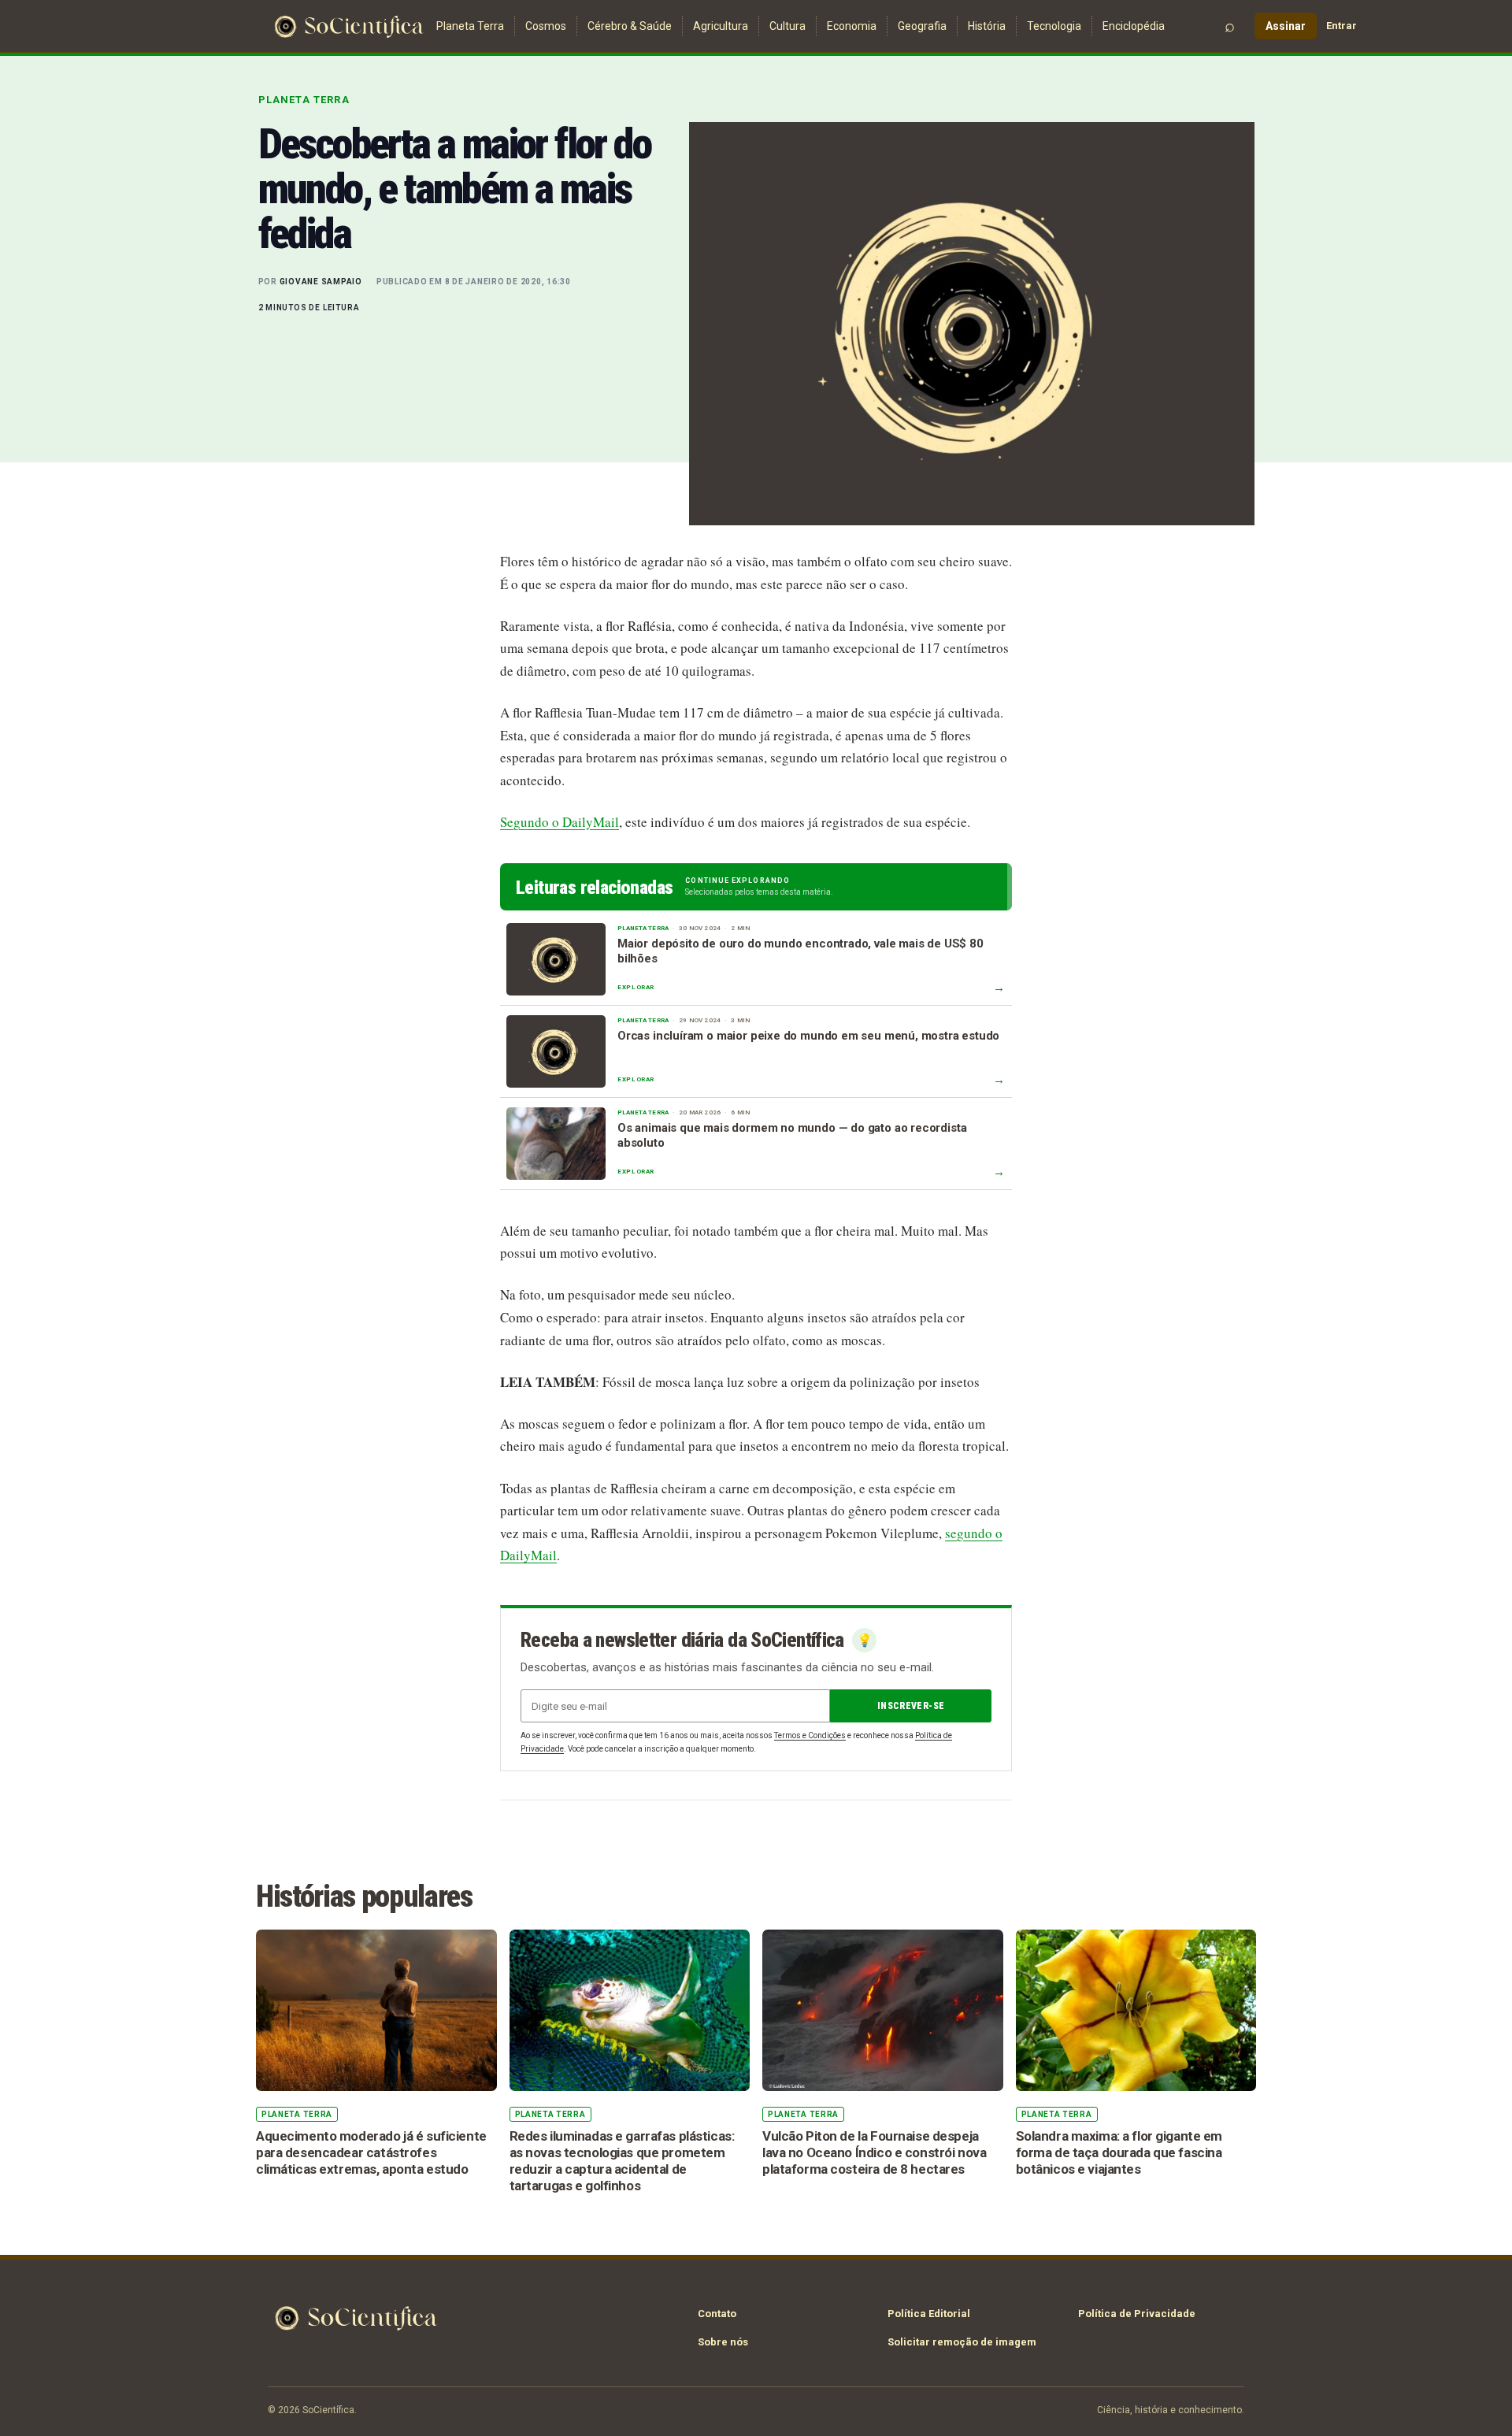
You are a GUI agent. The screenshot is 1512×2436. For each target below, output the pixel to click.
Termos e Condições (810, 1735)
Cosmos (546, 26)
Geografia (922, 26)
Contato (717, 2314)
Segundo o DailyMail (560, 822)
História (987, 26)
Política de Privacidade (1137, 2314)
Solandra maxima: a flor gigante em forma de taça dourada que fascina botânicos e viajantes (1119, 2152)
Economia (852, 26)
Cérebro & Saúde (630, 26)
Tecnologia (1054, 26)
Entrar (1342, 26)
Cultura (787, 26)
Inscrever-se (911, 1706)
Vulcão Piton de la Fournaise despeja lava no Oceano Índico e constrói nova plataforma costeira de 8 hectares (874, 2152)
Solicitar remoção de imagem (962, 2342)
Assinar (1286, 26)
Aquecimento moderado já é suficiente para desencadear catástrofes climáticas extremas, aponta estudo (371, 2152)
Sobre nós (723, 2342)
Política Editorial (929, 2314)
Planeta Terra (470, 26)
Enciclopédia (1134, 26)
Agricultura (721, 26)
